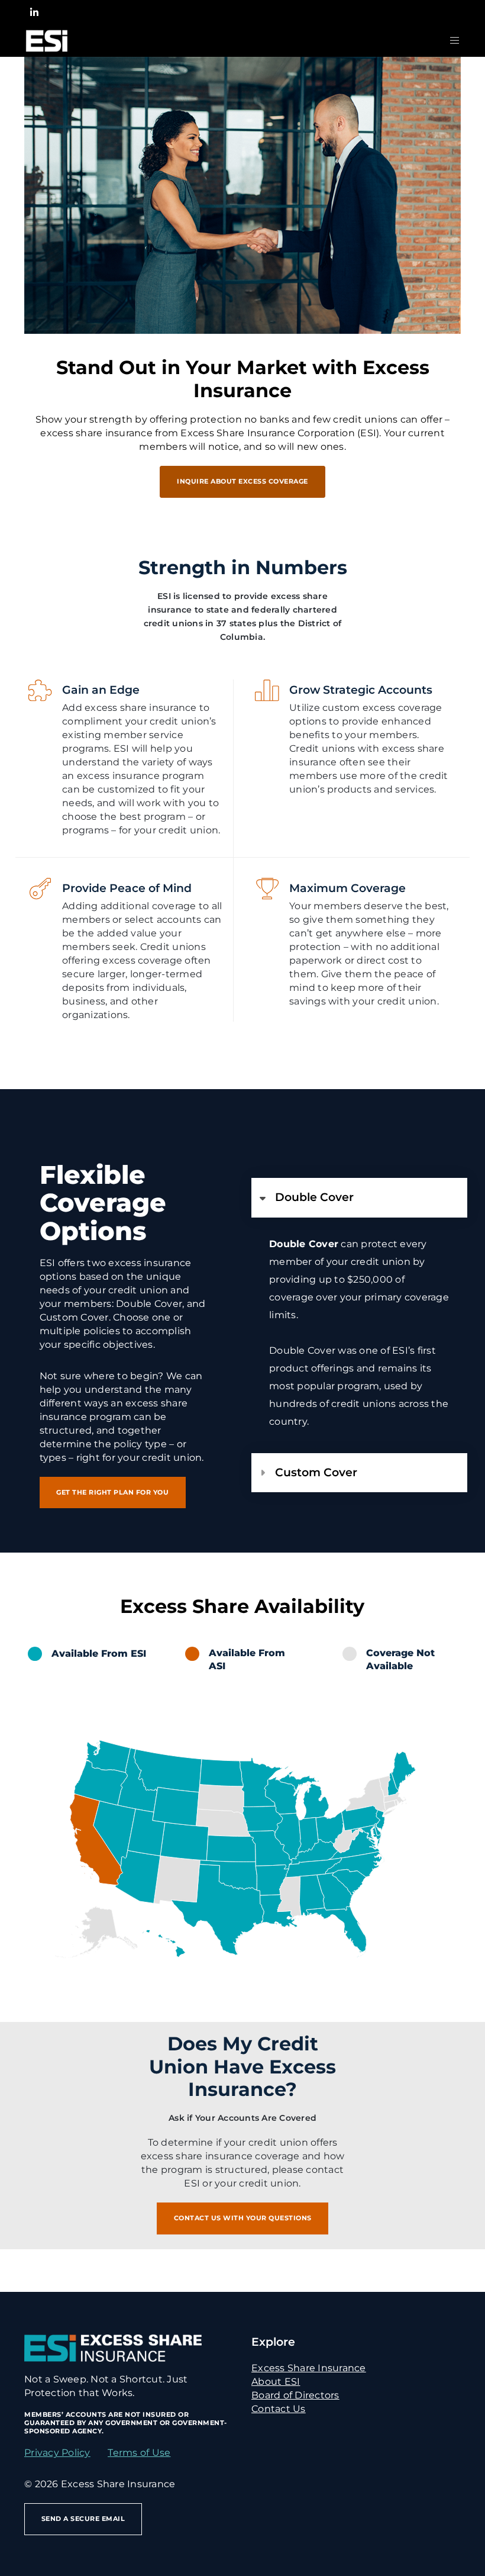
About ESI (276, 2382)
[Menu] (450, 41)
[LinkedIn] (34, 12)
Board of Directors (295, 2395)
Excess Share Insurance (309, 2368)
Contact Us (279, 2409)
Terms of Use (139, 2453)
